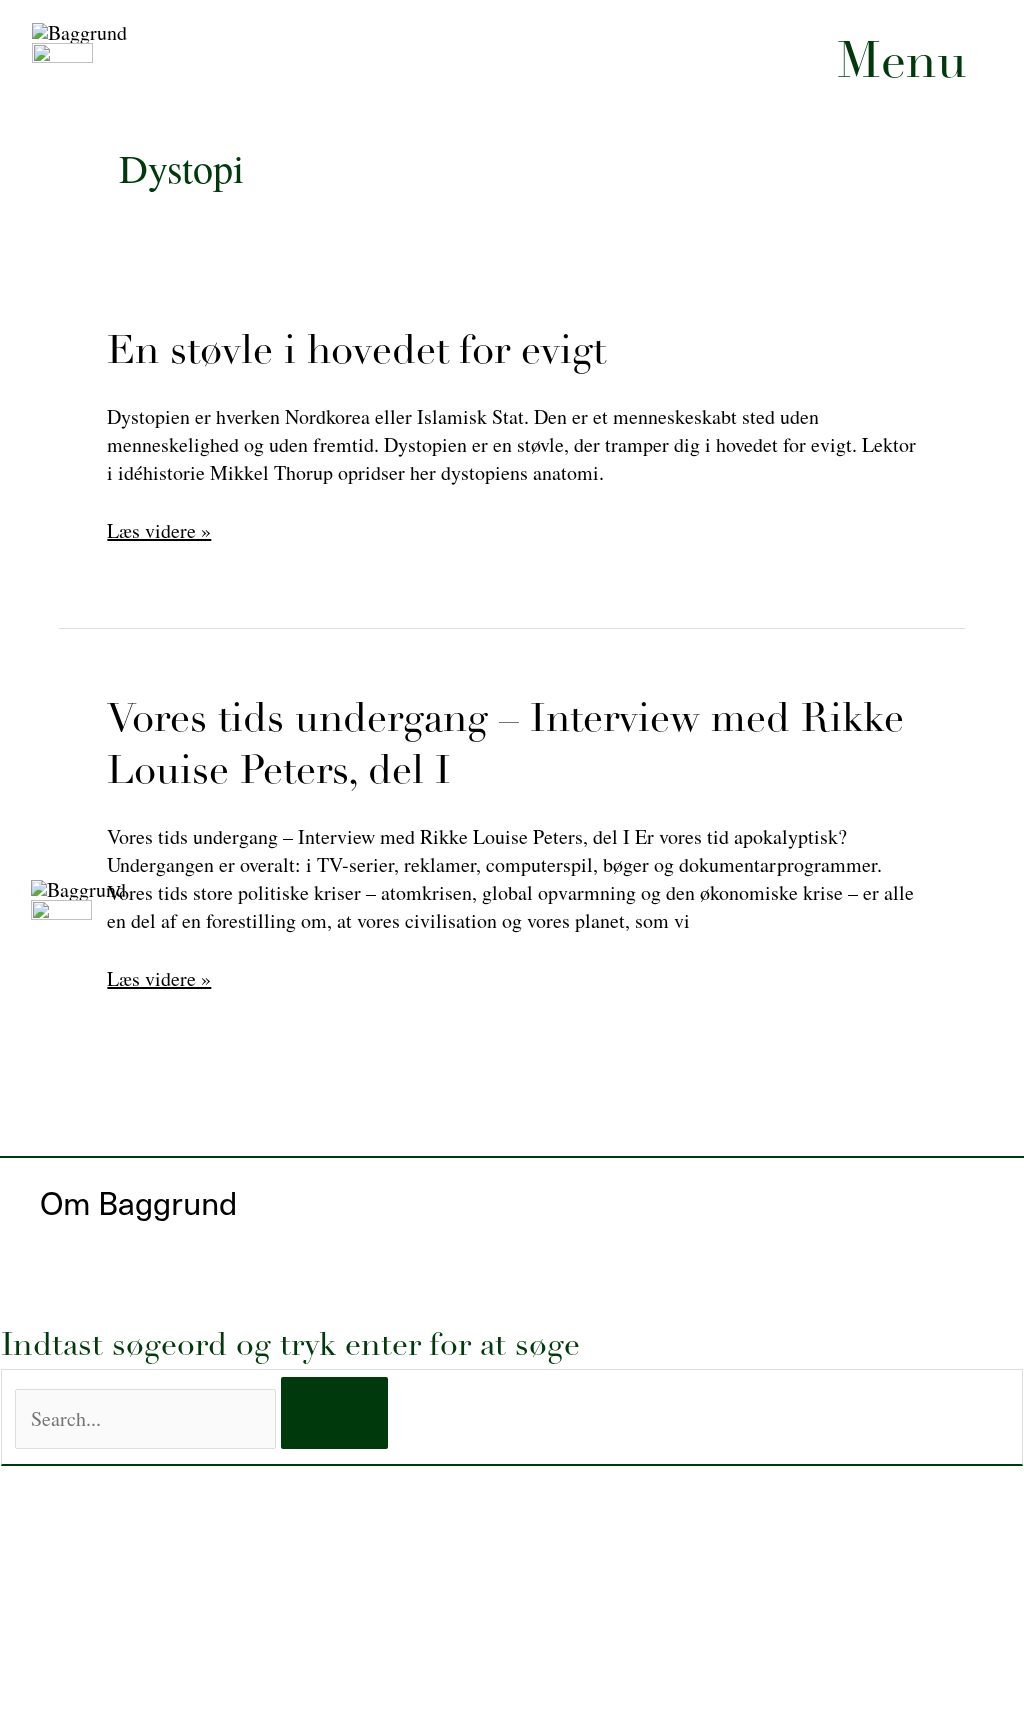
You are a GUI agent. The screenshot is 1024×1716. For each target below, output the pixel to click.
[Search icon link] (590, 429)
